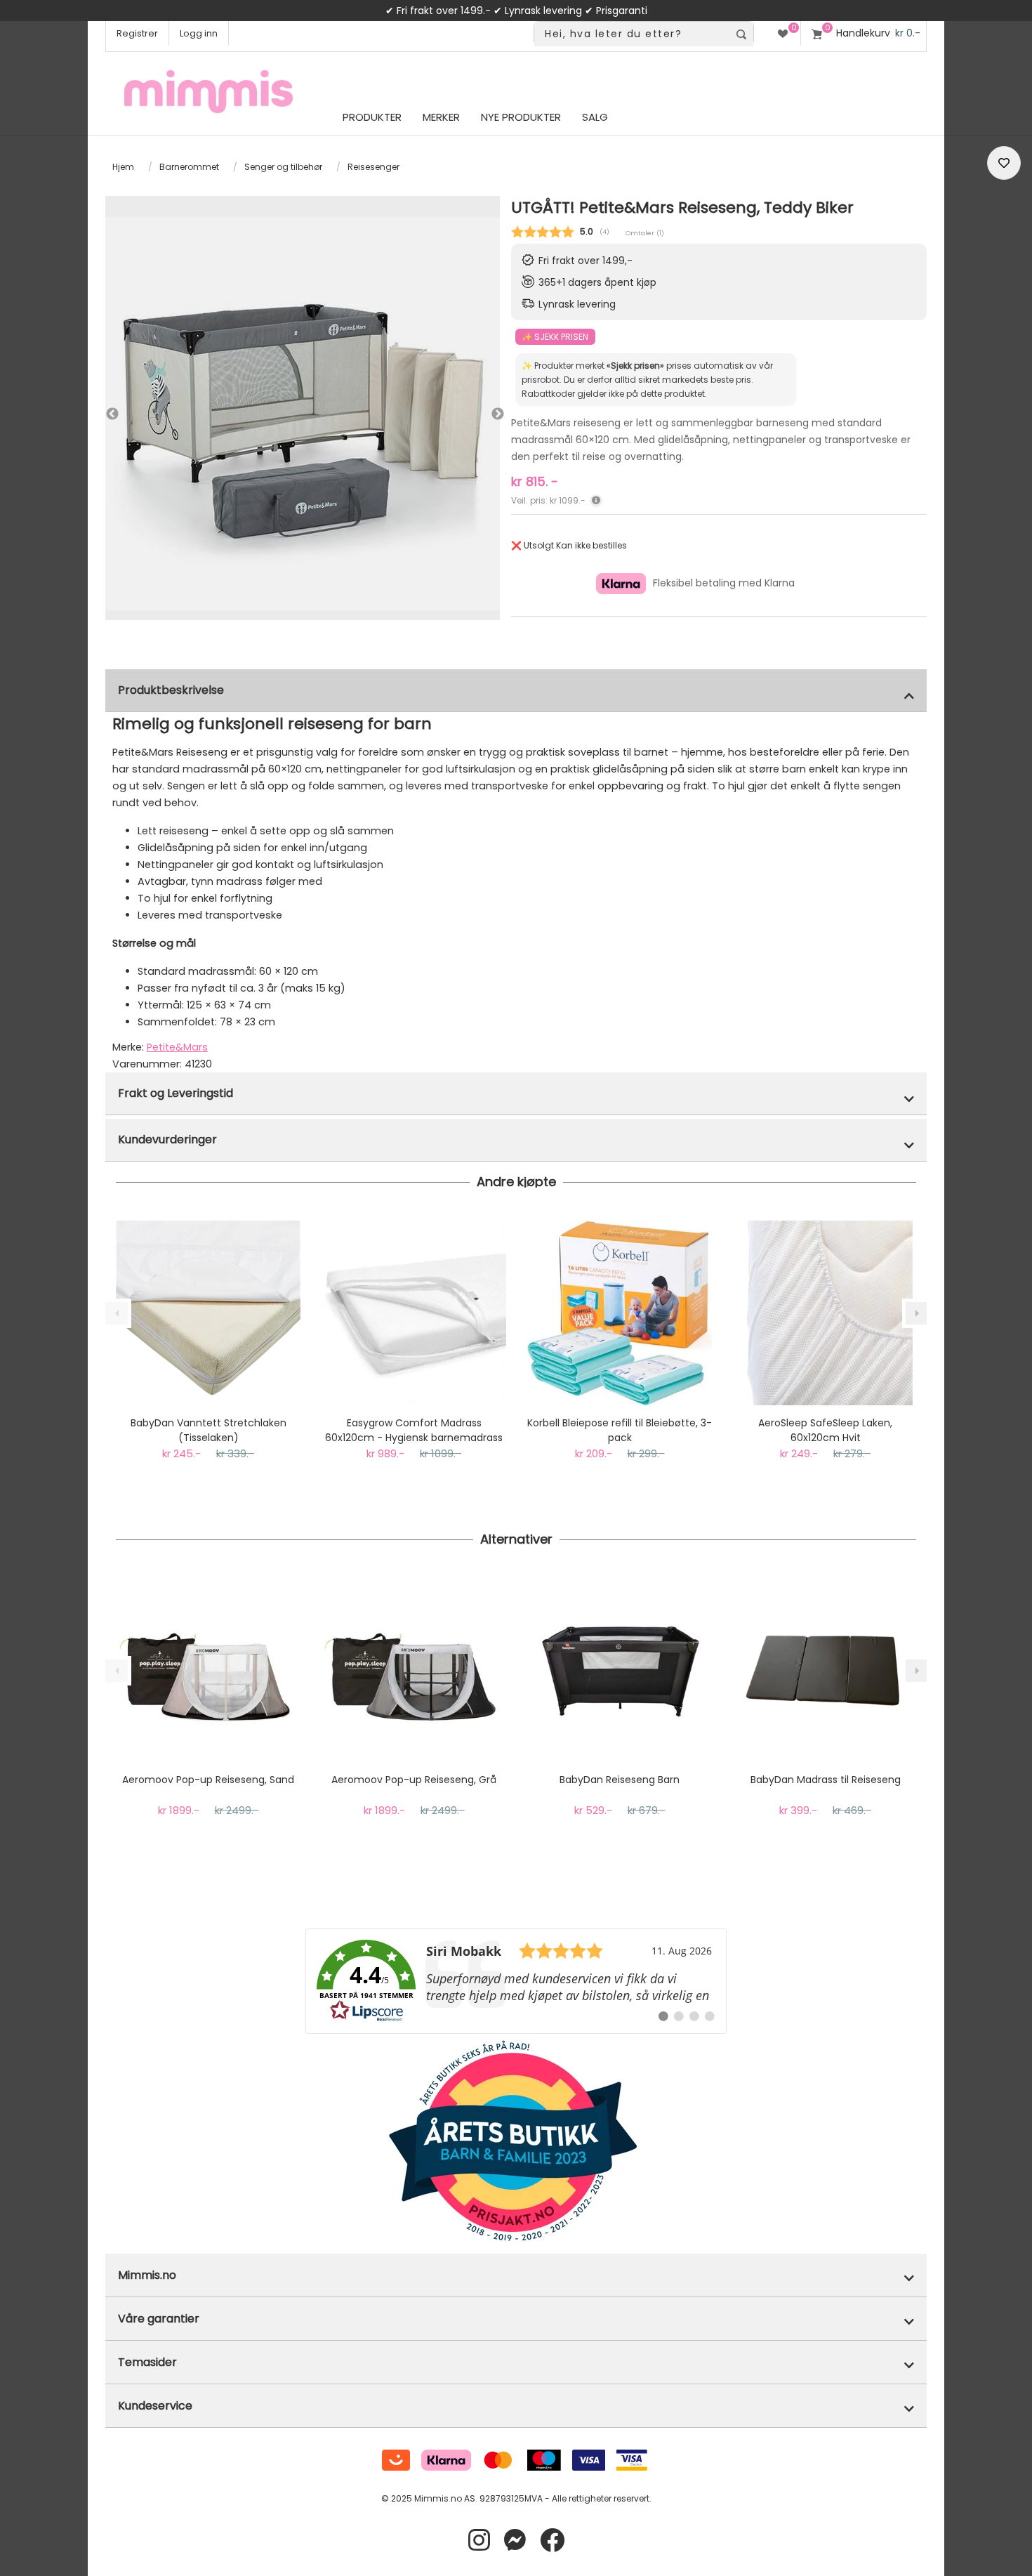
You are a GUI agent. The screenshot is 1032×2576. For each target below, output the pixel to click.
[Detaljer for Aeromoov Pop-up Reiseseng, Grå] (414, 1670)
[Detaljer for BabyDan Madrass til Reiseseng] (825, 1670)
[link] (516, 1981)
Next (484, 414)
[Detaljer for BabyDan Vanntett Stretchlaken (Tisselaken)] (208, 1313)
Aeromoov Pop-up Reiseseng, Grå (414, 1780)
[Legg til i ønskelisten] (1004, 163)
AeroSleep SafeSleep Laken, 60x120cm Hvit (825, 1430)
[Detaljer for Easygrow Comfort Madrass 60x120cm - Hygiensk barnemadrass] (414, 1313)
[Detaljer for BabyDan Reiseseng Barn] (620, 1670)
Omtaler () (645, 233)
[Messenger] (515, 2541)
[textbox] (631, 34)
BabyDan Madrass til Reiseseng (826, 1780)
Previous (112, 414)
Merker (441, 117)
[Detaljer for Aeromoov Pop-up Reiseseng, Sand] (208, 1670)
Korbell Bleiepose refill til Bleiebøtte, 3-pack (620, 1430)
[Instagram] (479, 2541)
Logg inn (199, 33)
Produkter (372, 117)
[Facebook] (552, 2541)
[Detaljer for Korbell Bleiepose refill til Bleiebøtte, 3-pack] (620, 1313)
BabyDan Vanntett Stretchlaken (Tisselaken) (209, 1430)
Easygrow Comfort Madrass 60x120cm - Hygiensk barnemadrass (414, 1430)
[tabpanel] (303, 414)
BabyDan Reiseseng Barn (620, 1780)
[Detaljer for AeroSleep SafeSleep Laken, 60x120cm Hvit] (825, 1313)
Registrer (137, 33)
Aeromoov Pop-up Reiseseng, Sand (208, 1780)
